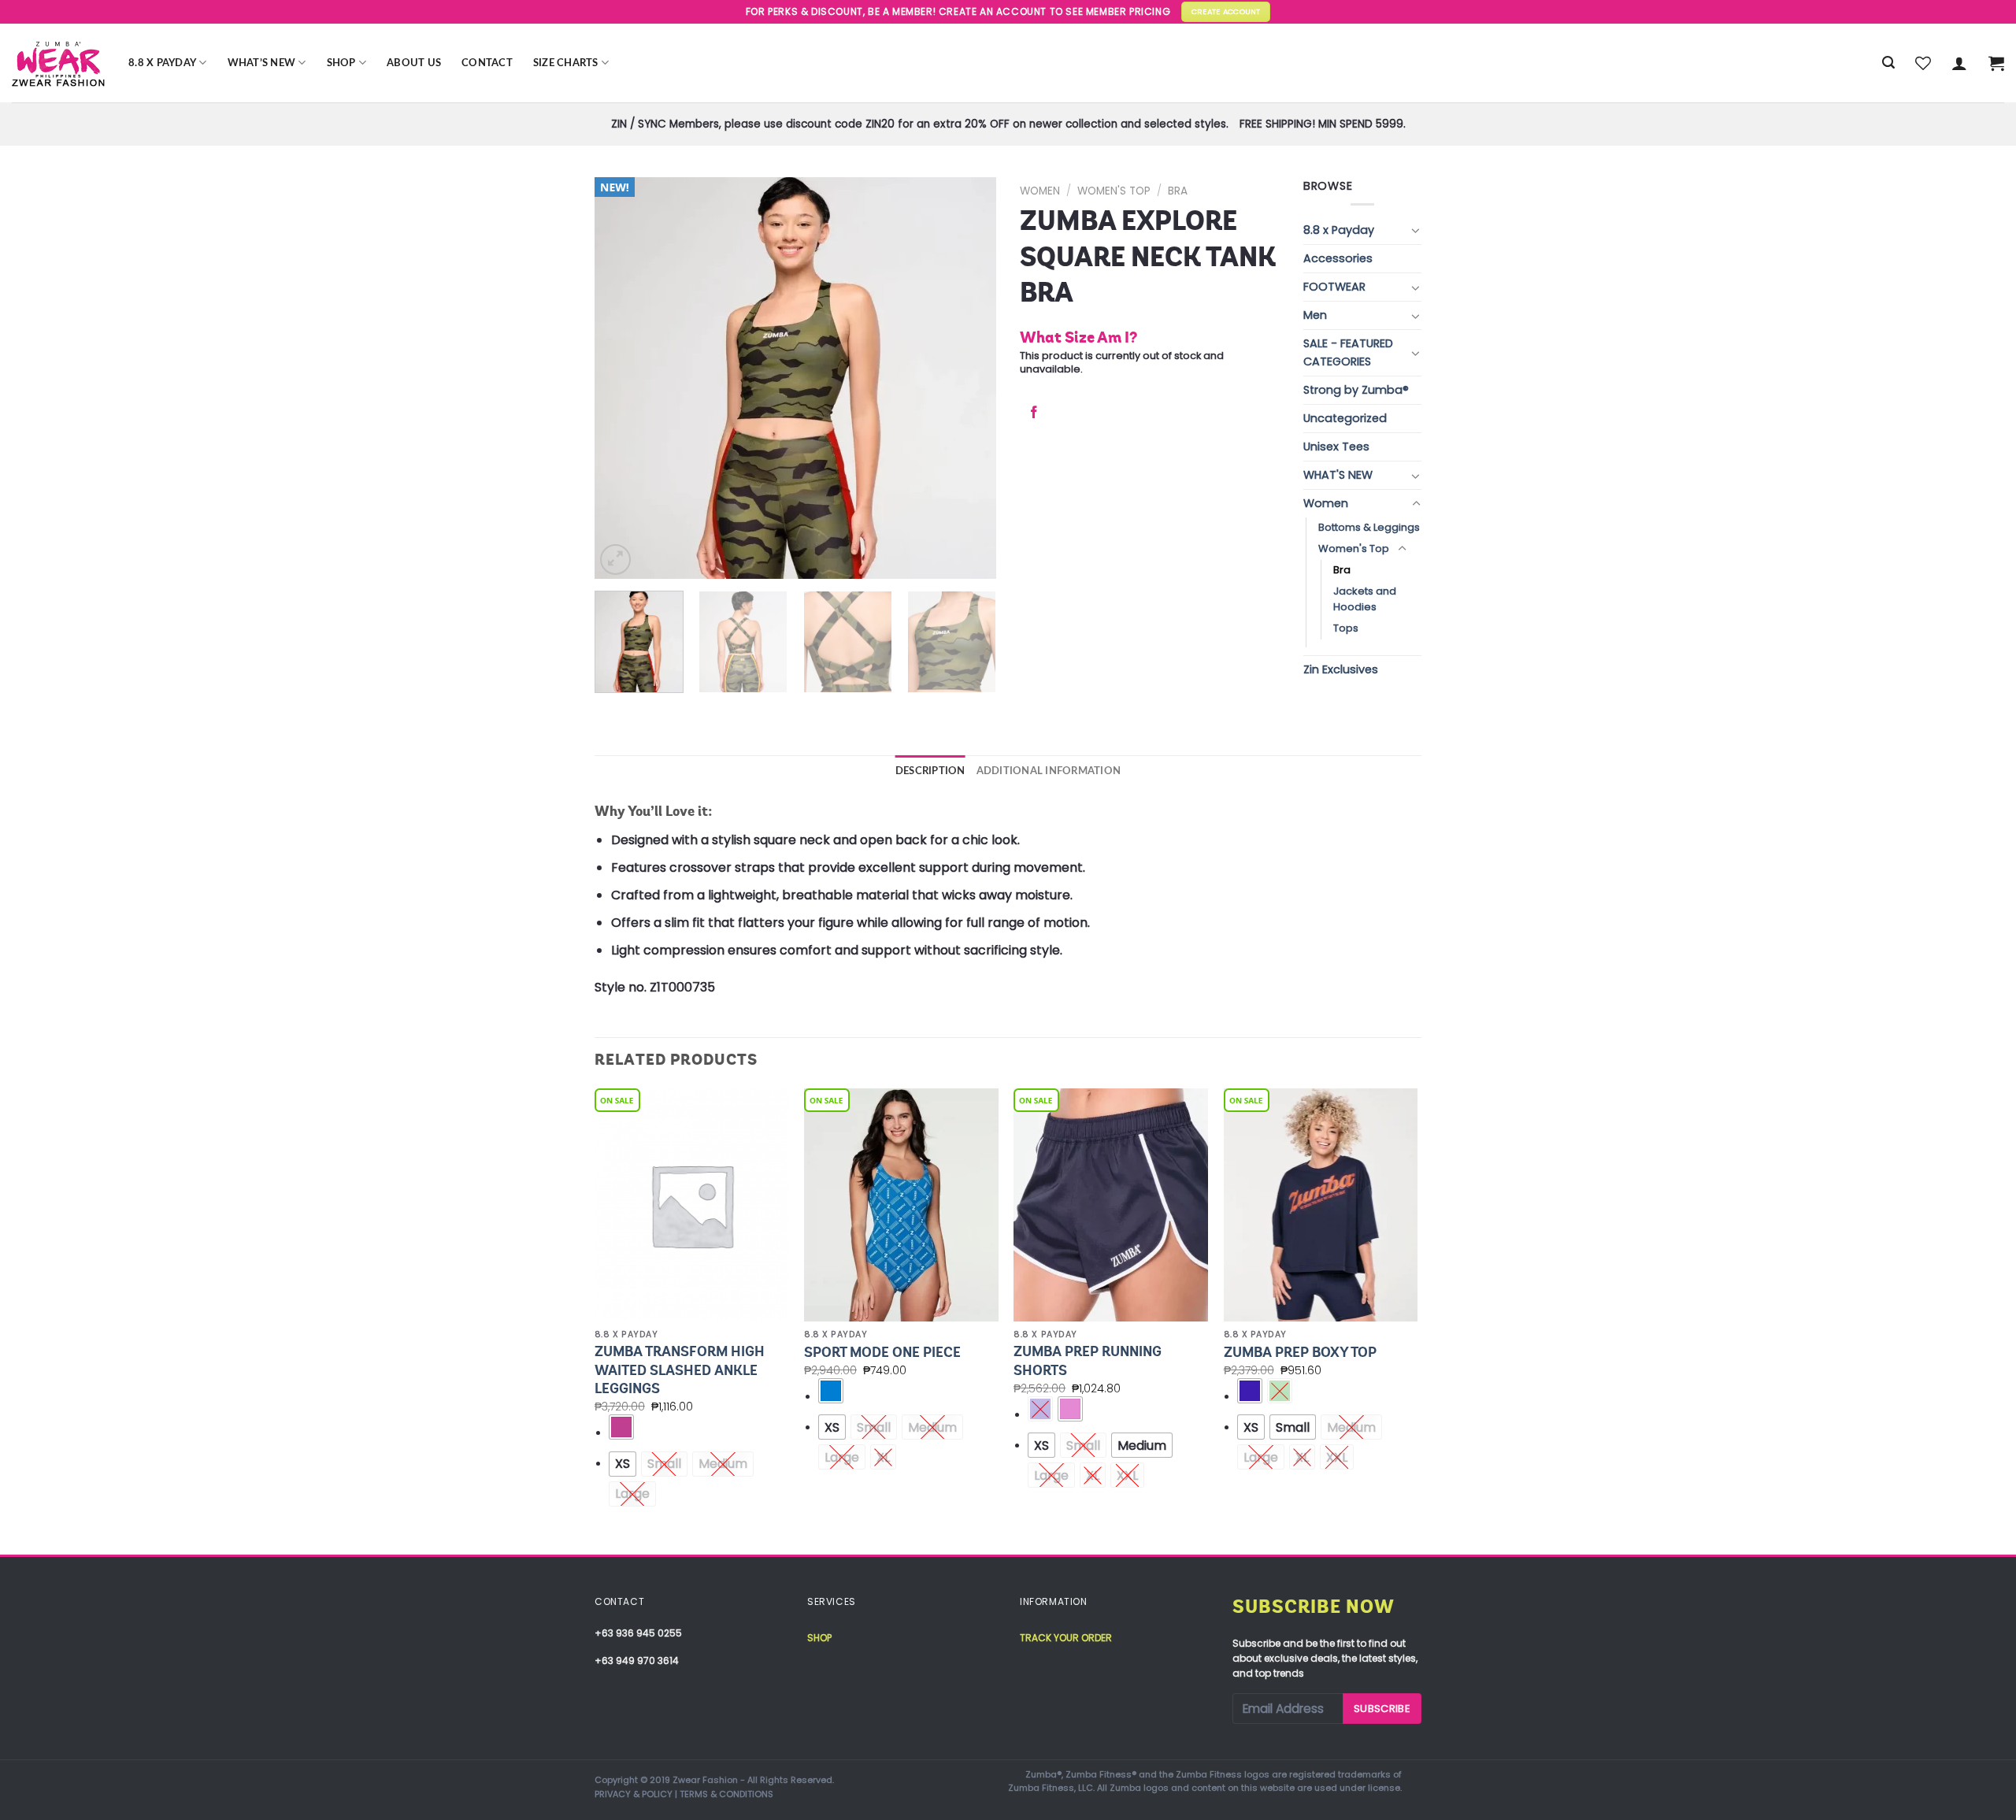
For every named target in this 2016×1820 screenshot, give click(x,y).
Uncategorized (1345, 418)
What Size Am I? (1078, 337)
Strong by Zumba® (1356, 390)
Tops (1346, 628)
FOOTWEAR (1334, 287)
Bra (1178, 191)
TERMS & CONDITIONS (726, 1794)
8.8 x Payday (162, 63)
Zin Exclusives (1341, 669)
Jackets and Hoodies (1365, 599)
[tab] (930, 771)
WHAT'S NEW (1338, 475)
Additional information (1049, 771)
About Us (414, 63)
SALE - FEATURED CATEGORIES (1348, 352)
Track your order (1066, 1638)
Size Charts (566, 63)
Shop (341, 63)
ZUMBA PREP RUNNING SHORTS (1088, 1360)
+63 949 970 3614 (637, 1661)
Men (1315, 315)
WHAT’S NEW (262, 63)
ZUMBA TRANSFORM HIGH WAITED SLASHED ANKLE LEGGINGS (680, 1370)
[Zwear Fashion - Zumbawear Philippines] (58, 63)
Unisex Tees (1336, 447)
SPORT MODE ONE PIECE (882, 1352)
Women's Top (1114, 191)
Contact (487, 63)
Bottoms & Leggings (1369, 527)
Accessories (1338, 258)
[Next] (969, 378)
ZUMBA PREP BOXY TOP (1300, 1352)
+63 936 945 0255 (638, 1633)
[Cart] (1996, 63)
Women (1040, 191)
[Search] (1888, 63)
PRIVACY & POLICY (634, 1794)
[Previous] (622, 378)
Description (930, 771)
